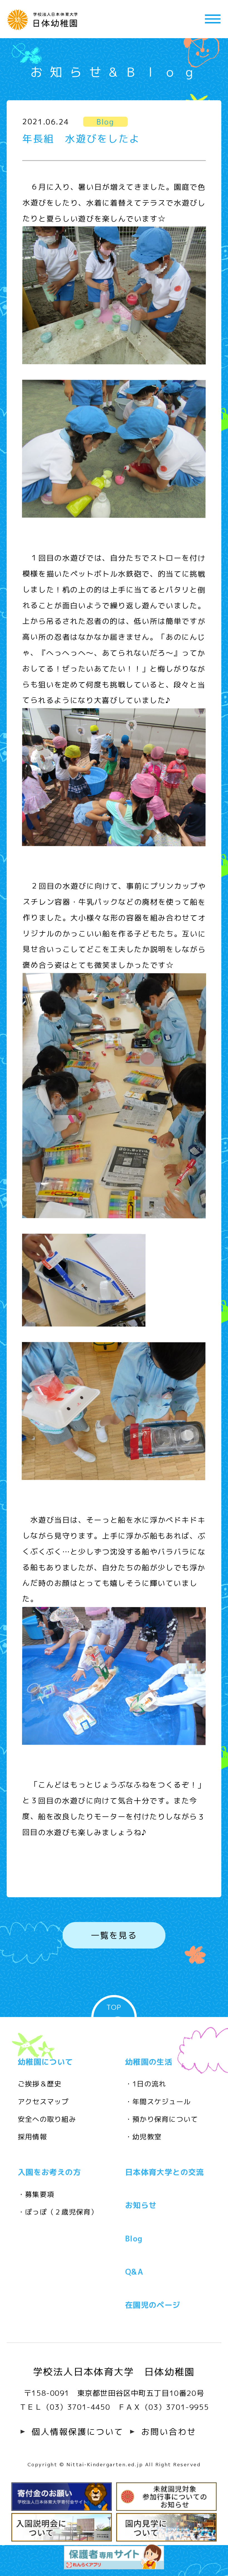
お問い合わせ (169, 2432)
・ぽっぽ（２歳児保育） (58, 2212)
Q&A (134, 2272)
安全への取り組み (47, 2119)
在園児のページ (153, 2305)
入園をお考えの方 (49, 2172)
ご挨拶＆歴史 (40, 2084)
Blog (134, 2239)
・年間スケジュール (158, 2101)
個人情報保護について (78, 2432)
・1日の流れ (146, 2084)
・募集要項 (36, 2194)
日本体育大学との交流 (165, 2172)
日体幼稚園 (44, 19)
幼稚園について (45, 2062)
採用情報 (32, 2137)
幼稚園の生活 (149, 2062)
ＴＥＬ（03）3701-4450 (65, 2407)
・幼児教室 (143, 2137)
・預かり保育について (162, 2119)
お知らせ (141, 2205)
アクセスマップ (43, 2101)
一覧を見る (114, 1935)
